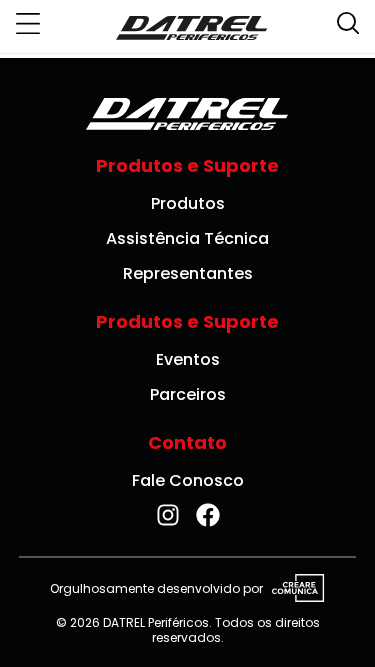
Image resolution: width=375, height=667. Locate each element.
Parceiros (188, 394)
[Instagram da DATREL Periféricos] (168, 515)
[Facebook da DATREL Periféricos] (208, 515)
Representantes (188, 273)
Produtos (188, 203)
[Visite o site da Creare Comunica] (294, 589)
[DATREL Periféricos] (192, 27)
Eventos (188, 359)
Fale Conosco (188, 480)
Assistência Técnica (187, 238)
